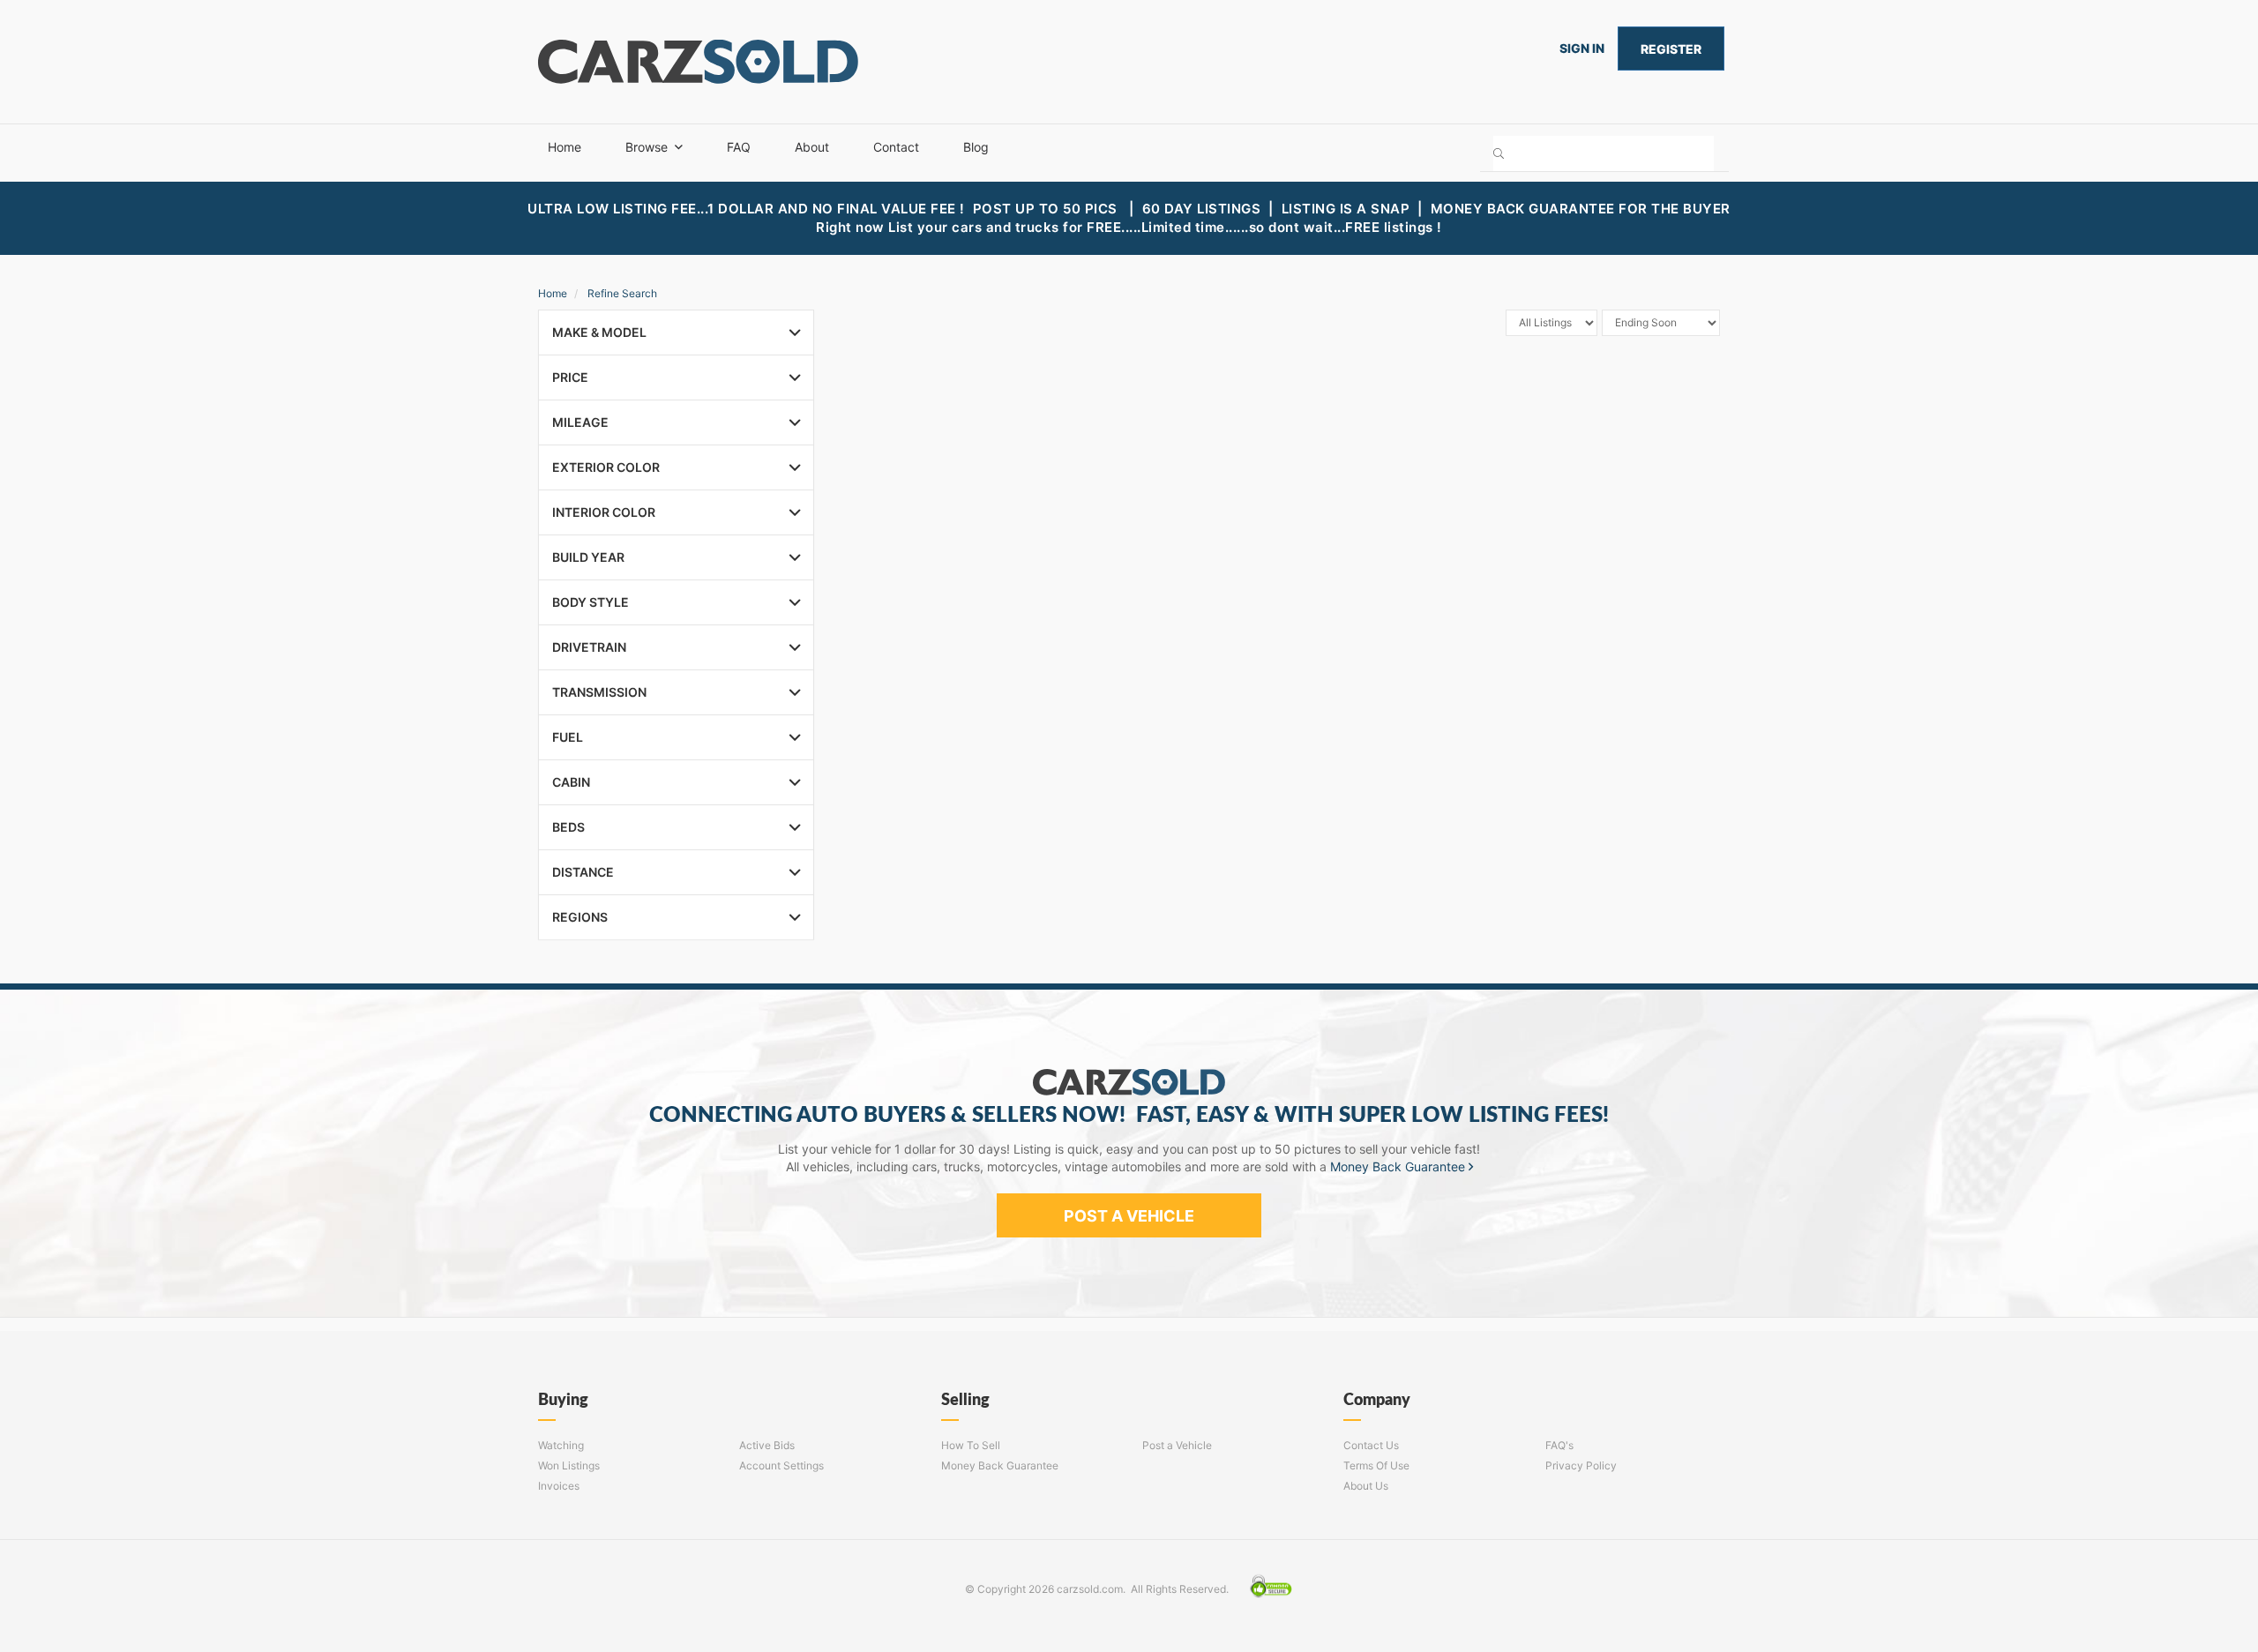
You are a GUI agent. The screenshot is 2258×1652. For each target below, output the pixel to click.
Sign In (1582, 48)
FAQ (739, 147)
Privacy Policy (1581, 1465)
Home (564, 147)
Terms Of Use (1376, 1465)
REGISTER (1671, 49)
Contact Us (1371, 1445)
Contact (896, 147)
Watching (561, 1445)
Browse (647, 147)
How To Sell (971, 1445)
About (812, 147)
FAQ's (1559, 1445)
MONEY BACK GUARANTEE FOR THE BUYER (1581, 209)
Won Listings (569, 1465)
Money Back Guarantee (1399, 1166)
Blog (976, 147)
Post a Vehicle (1177, 1445)
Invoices (559, 1486)
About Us (1366, 1486)
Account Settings (781, 1465)
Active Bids (767, 1445)
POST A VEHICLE (1129, 1216)
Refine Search (622, 293)
